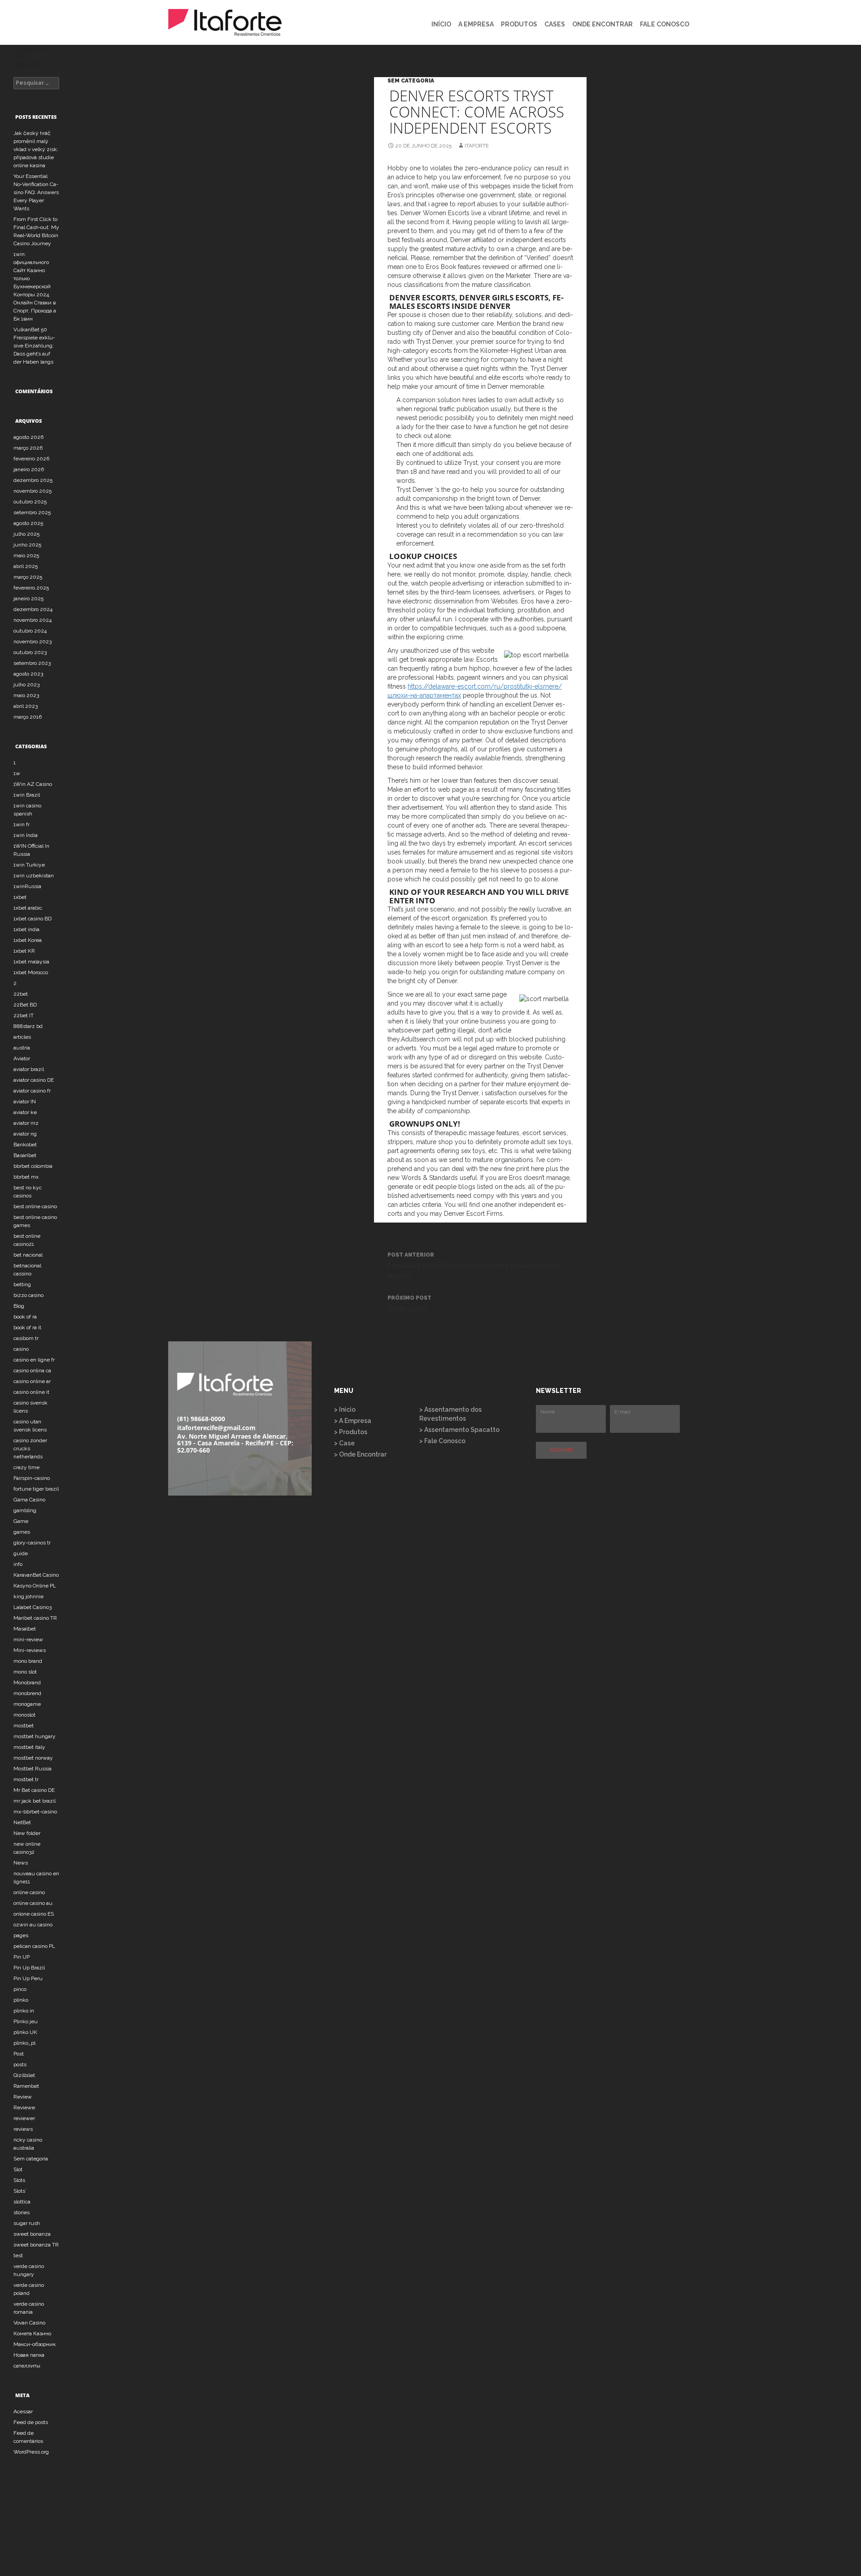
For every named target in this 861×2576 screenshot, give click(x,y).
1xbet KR (24, 951)
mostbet (24, 1726)
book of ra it (27, 1327)
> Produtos (351, 1432)
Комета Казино (32, 2333)
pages (21, 1935)
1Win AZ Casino (33, 784)
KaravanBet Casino (36, 1575)
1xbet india (26, 929)
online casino (29, 1892)
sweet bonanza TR (36, 2245)
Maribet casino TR (35, 1618)
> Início (345, 1409)
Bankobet (25, 1145)
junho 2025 (27, 545)
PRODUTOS (519, 24)
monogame (27, 1704)
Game (21, 1521)
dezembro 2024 (33, 609)
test (18, 2255)
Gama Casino (29, 1500)
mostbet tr (26, 1779)
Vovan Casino (29, 2323)
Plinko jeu (26, 2021)
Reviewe (24, 2108)
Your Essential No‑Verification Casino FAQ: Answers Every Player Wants (36, 192)
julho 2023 (26, 685)
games (22, 1532)
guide (21, 1553)
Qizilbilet (24, 2075)
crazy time (26, 1467)
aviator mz (26, 1123)
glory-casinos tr (32, 1543)
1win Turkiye (29, 865)
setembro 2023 (32, 663)
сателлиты (27, 2366)
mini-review (28, 1639)
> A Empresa (353, 1421)
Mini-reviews (30, 1650)
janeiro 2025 (28, 598)
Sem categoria (411, 81)
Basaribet (25, 1155)
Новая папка (29, 2355)
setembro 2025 (32, 512)
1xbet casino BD (33, 919)
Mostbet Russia (33, 1769)
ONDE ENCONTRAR (602, 24)
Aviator (22, 1058)
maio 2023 (26, 695)
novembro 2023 (33, 642)
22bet (21, 994)
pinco (20, 1989)
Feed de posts (31, 2422)
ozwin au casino (33, 1925)
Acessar (23, 2411)
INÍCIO (441, 24)
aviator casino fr (32, 1091)
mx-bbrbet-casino (35, 1812)
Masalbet (25, 1629)
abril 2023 (26, 706)
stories (22, 2212)
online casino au (33, 1903)
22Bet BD (25, 1005)
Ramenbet (26, 2086)
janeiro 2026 (29, 469)
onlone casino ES (34, 1914)
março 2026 (28, 448)
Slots (19, 2180)
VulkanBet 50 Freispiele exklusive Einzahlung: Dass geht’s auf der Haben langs (34, 346)
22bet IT (24, 1015)
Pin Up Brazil (29, 1968)
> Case (344, 1443)
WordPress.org (31, 2452)
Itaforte (477, 146)
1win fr (22, 824)
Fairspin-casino (32, 1478)
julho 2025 (26, 534)
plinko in (24, 2011)
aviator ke (25, 1112)
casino (21, 1349)
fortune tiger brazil (36, 1489)
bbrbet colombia (33, 1166)
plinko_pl (24, 2043)
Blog (19, 1306)
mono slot (25, 1672)
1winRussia (27, 886)
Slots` (20, 2191)
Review (23, 2097)
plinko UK (25, 2032)
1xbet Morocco (31, 972)
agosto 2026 (28, 437)
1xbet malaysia (31, 962)
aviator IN (25, 1102)
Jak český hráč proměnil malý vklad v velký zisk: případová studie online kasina (36, 149)
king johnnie (28, 1596)
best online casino (35, 1206)
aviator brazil (29, 1069)
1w (17, 773)
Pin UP (22, 1957)
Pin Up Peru (28, 1978)
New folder (27, 1833)
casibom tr (26, 1338)
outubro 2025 (30, 502)
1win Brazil (27, 795)
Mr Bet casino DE (34, 1790)
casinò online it (31, 1392)
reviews (23, 2129)
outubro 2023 (30, 652)
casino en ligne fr (34, 1360)
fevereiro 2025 (31, 588)
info (18, 1564)
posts (20, 2064)
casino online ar (32, 1381)
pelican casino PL (34, 1946)
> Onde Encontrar (360, 1454)
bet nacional (28, 1255)
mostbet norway (33, 1758)
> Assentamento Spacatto (459, 1430)
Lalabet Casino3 (33, 1607)
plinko (21, 2000)
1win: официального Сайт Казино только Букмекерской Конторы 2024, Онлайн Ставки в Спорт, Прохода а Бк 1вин (35, 286)
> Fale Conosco (442, 1441)
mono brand (28, 1661)
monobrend (27, 1693)
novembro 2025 (33, 491)
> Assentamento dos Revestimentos (450, 1414)
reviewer (24, 2118)
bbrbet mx (26, 1177)
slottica (22, 2202)
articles (22, 1037)
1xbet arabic (28, 908)
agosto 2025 (28, 523)
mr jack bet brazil (35, 1801)
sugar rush (27, 2223)
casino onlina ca (32, 1370)
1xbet (20, 897)
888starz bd (28, 1026)
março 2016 (28, 717)
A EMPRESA (476, 24)
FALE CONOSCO (665, 24)
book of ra (25, 1317)
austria (22, 1048)
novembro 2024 (33, 620)
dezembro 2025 (33, 480)
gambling (25, 1510)
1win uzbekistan (34, 876)
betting (22, 1284)
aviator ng (25, 1134)
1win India (26, 835)
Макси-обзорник (35, 2344)
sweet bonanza (32, 2234)
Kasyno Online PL (35, 1586)
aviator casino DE (34, 1080)
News (21, 1863)
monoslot (24, 1715)
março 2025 (28, 577)
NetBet (22, 1822)
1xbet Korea (28, 940)
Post (19, 2054)
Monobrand (27, 1683)
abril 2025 (26, 566)
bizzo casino (28, 1295)
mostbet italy (29, 1747)
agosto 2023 (28, 674)
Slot (18, 2169)
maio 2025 (26, 555)
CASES (555, 24)
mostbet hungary (35, 1736)
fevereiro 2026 (31, 459)
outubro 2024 (30, 631)
